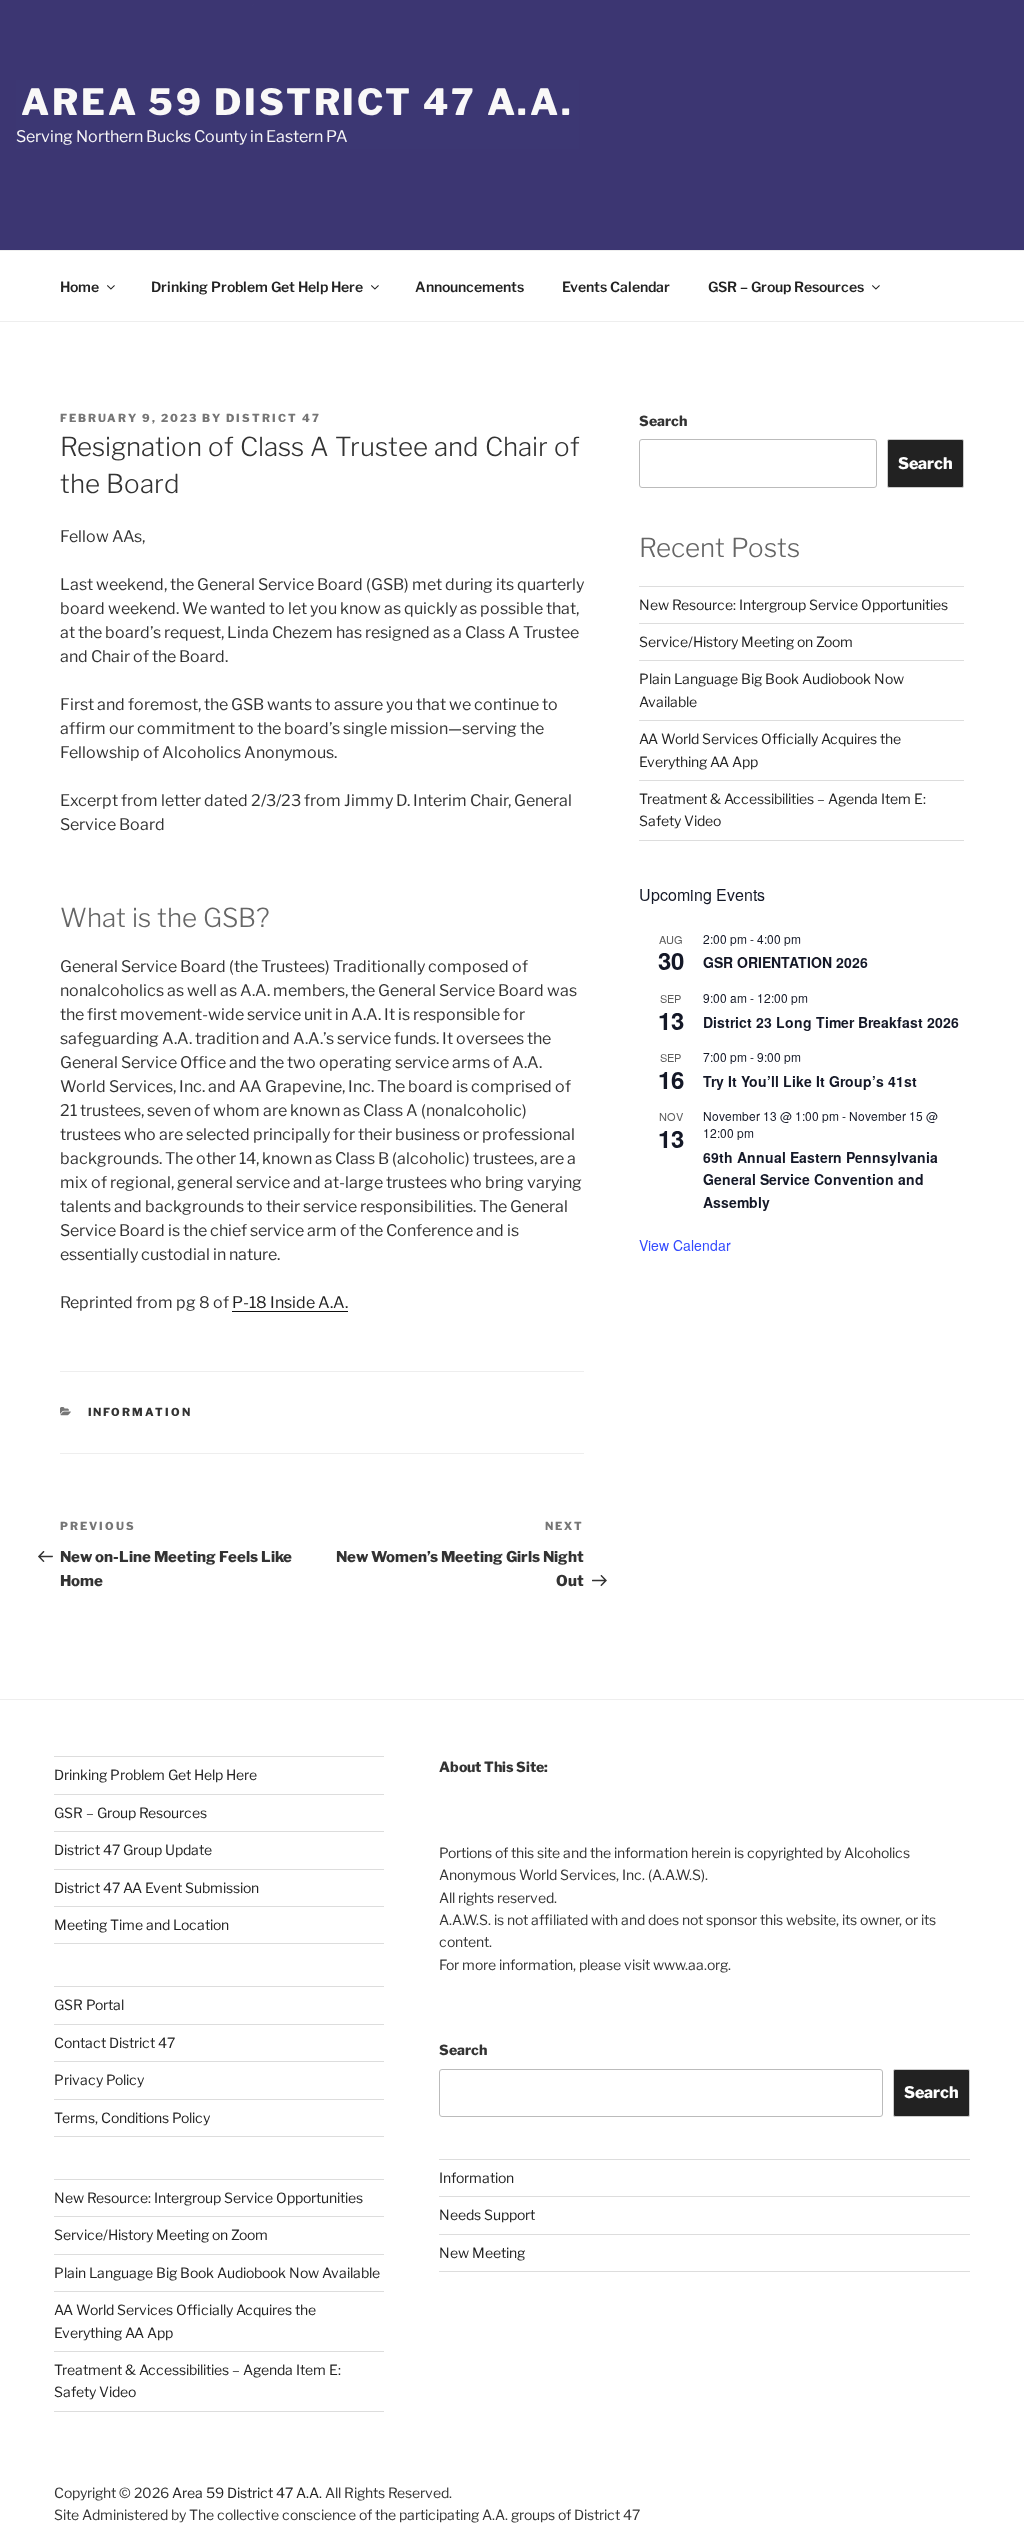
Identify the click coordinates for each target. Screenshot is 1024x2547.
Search (663, 420)
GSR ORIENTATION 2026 (785, 962)
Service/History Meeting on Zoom (746, 641)
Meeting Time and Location (141, 1924)
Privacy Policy (99, 2079)
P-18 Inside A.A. (290, 1302)
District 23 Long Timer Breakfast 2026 (831, 1022)
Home (79, 286)
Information (140, 1412)
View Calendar (685, 1245)
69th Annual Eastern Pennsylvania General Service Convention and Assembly (820, 1179)
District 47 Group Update (133, 1849)
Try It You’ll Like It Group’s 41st (810, 1081)
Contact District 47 (114, 2042)
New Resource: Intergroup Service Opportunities (793, 604)
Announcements (469, 286)
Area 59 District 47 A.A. (297, 102)
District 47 (273, 418)
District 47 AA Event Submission (156, 1887)
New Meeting (482, 2252)
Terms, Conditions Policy (132, 2117)
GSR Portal (89, 2004)
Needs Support (487, 2214)
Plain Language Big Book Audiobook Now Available (217, 2272)
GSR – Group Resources (786, 286)
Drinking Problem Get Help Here (257, 286)
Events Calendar (616, 286)
